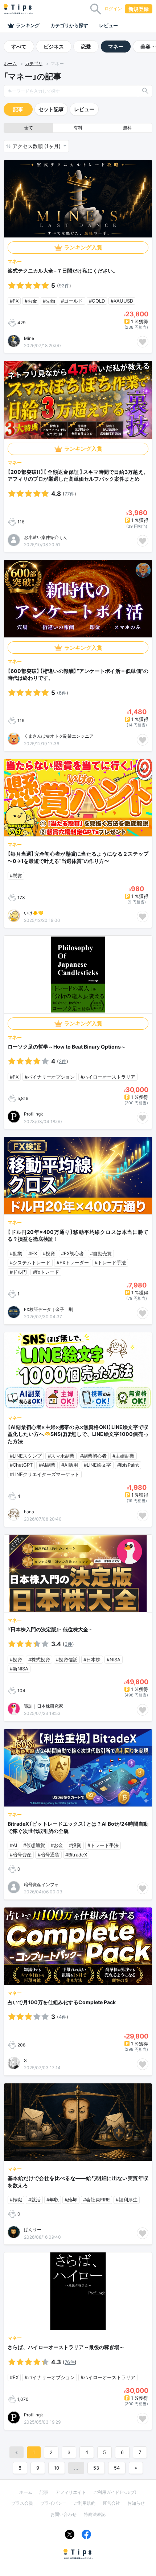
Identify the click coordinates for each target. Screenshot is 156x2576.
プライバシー (53, 2503)
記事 (18, 109)
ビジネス (54, 47)
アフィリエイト (71, 2492)
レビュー (108, 25)
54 (117, 2468)
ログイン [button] (113, 9)
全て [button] (29, 128)
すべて (19, 47)
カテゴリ (34, 64)
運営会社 (111, 2503)
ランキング (28, 25)
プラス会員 (22, 2503)
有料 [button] (78, 128)
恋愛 (86, 47)
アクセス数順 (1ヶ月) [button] (37, 146)
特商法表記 (95, 2514)
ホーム (10, 64)
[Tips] (18, 9)
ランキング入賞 (83, 247)
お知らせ (136, 2503)
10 (57, 2468)
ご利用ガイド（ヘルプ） (115, 2492)
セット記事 (51, 109)
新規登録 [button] (139, 9)
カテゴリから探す (69, 25)
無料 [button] (127, 128)
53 (96, 2468)
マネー (116, 47)
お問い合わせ (63, 2514)
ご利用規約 (85, 2503)
